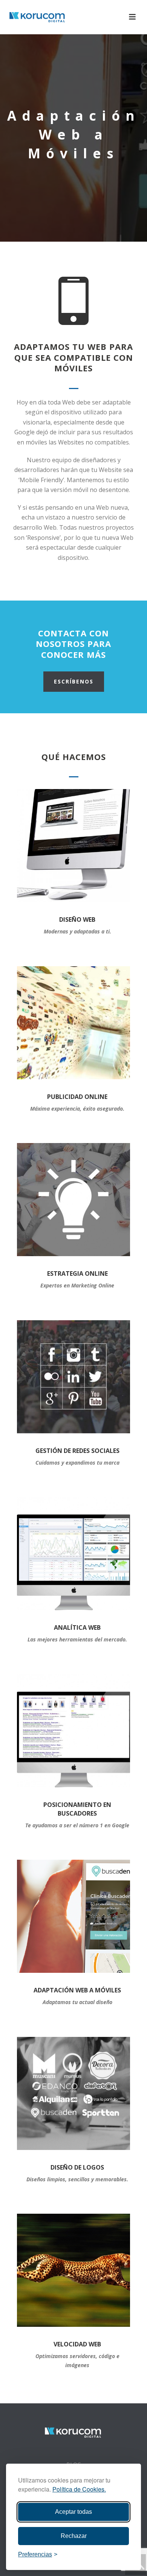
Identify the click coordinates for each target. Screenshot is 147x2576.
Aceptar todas (73, 2512)
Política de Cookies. (79, 2489)
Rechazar (74, 2536)
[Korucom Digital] (73, 2432)
